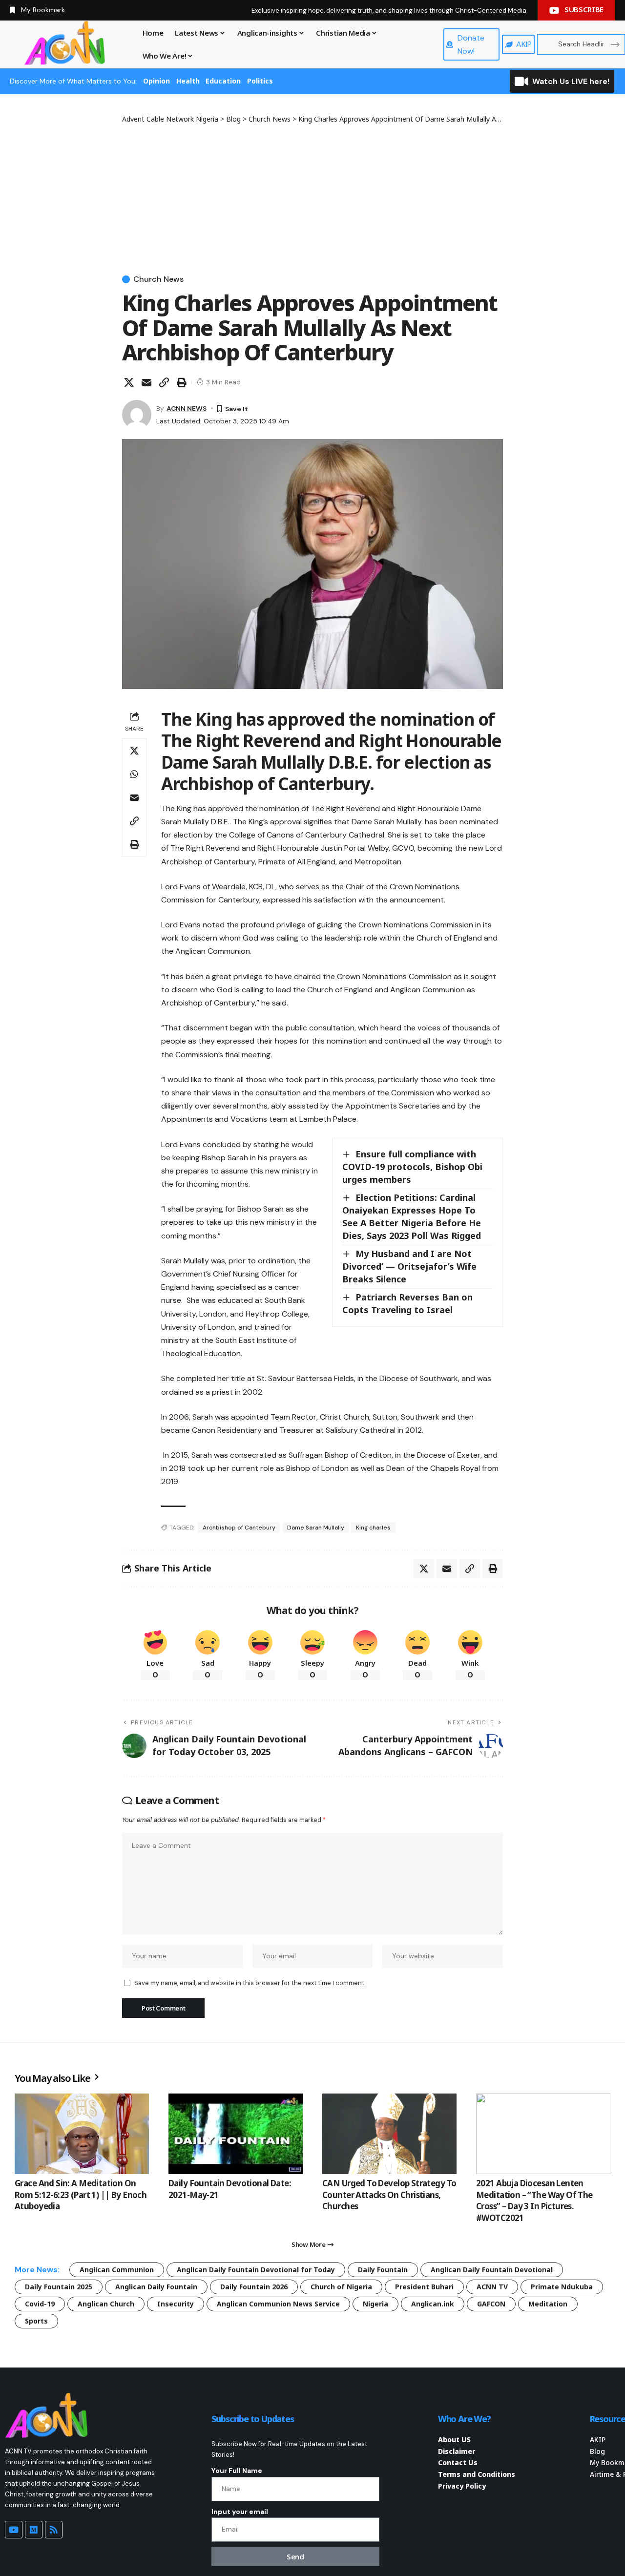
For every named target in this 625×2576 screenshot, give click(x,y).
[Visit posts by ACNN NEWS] (137, 415)
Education (223, 81)
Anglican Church (106, 2304)
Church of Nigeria (341, 2287)
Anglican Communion (117, 2270)
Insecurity (176, 2304)
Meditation (548, 2304)
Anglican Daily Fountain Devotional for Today (256, 2270)
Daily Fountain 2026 (254, 2287)
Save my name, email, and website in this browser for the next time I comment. (250, 1983)
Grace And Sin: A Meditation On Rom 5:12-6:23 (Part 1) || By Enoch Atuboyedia (81, 2195)
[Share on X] (129, 382)
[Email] (146, 382)
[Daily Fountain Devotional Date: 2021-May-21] (236, 2134)
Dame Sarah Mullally (316, 1528)
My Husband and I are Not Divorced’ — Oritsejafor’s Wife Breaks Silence (409, 1266)
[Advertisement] (312, 197)
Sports (36, 2321)
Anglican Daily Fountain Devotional (492, 2270)
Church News (158, 279)
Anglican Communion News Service (278, 2304)
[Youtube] (14, 2530)
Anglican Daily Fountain (156, 2287)
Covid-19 (40, 2304)
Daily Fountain (383, 2270)
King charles (373, 1528)
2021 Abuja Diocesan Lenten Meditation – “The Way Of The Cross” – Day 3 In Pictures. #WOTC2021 (534, 2200)
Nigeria (375, 2304)
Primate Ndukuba (562, 2287)
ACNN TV (492, 2287)
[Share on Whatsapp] (134, 774)
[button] (164, 382)
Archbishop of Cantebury (239, 1528)
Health (188, 81)
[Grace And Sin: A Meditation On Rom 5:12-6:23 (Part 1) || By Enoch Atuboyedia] (82, 2134)
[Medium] (34, 2530)
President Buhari (424, 2287)
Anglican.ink (433, 2304)
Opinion (156, 81)
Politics (260, 81)
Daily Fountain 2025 (59, 2287)
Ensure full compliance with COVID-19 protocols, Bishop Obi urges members (412, 1167)
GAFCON (491, 2304)
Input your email (240, 2512)
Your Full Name (237, 2471)
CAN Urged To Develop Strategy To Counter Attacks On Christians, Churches (389, 2195)
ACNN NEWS (187, 408)
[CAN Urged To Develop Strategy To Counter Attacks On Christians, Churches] (389, 2134)
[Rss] (54, 2530)
